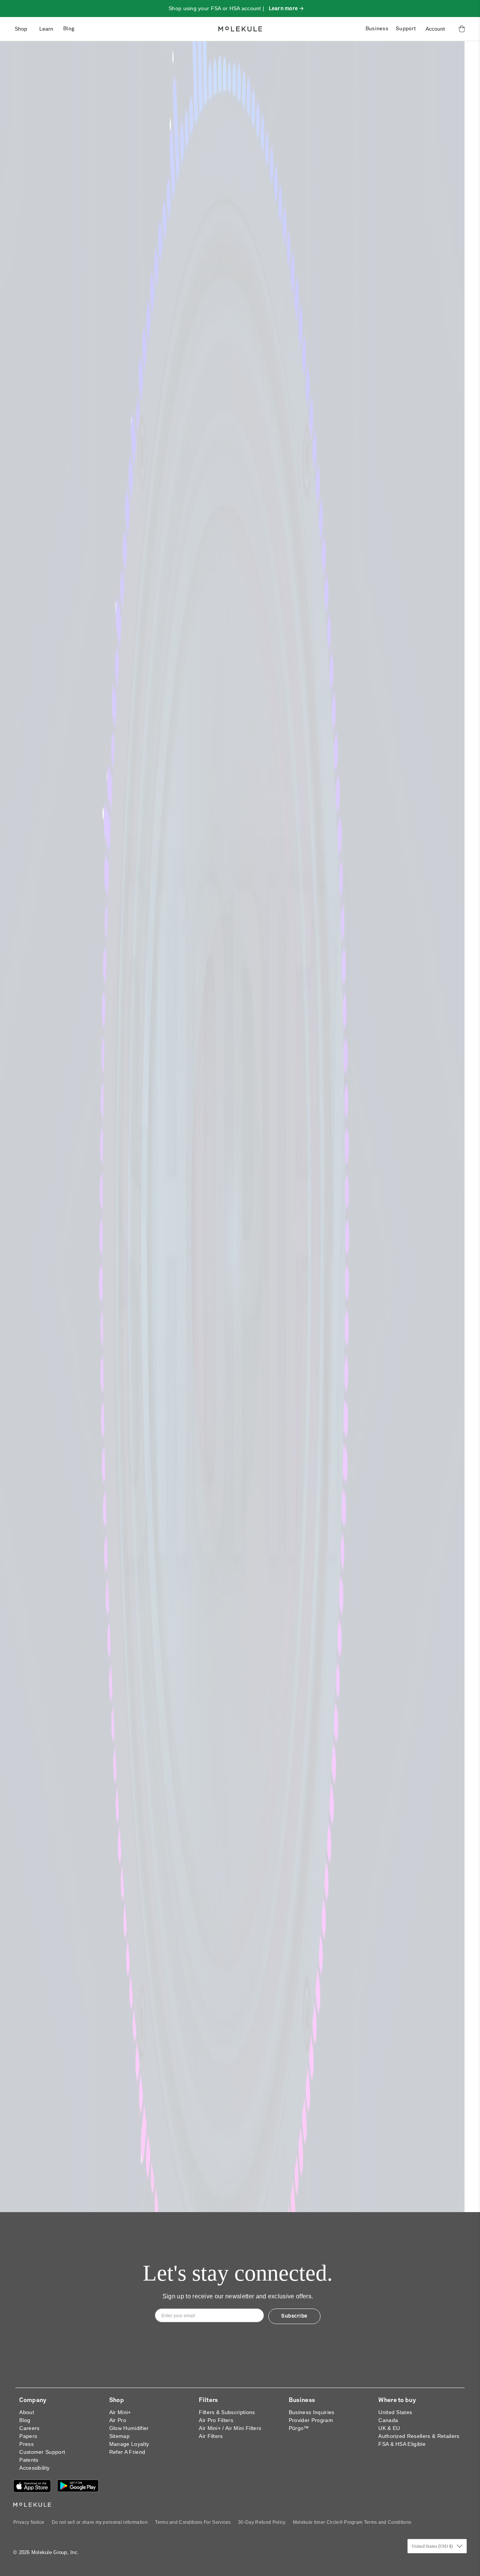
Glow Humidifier (129, 2428)
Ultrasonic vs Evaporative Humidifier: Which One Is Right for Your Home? (240, 1116)
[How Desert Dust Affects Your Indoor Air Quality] (390, 674)
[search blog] (438, 85)
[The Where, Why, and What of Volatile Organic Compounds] (390, 2015)
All (240, 583)
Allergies (336, 514)
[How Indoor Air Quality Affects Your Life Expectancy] (90, 853)
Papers (28, 2436)
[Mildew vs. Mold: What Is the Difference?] (390, 394)
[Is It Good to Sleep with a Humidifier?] (390, 1636)
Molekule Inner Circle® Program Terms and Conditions (352, 2522)
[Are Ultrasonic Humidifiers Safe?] (90, 1032)
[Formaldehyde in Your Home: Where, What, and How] (90, 1636)
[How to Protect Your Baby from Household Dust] (240, 853)
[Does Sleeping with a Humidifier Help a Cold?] (390, 1837)
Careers (29, 2428)
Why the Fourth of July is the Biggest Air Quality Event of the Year (234, 1307)
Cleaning (186, 1744)
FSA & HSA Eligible (402, 2444)
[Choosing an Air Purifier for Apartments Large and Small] (90, 1423)
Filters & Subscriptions (227, 2412)
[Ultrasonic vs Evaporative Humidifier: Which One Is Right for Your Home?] (240, 1032)
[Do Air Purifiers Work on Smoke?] (240, 1636)
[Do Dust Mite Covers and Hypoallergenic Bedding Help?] (390, 1222)
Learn (46, 29)
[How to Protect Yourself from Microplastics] (240, 394)
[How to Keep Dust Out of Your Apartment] (240, 2015)
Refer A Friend (127, 2452)
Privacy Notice (29, 2522)
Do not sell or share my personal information (100, 2522)
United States (395, 2412)
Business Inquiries (312, 2412)
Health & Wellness (359, 292)
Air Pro (118, 2420)
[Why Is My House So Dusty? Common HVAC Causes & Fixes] (390, 853)
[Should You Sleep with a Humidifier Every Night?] (240, 1837)
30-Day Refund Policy (262, 2522)
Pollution (408, 292)
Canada (388, 2420)
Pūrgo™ (299, 2428)
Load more (240, 2170)
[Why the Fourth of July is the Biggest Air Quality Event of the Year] (240, 1222)
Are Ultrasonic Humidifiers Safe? (87, 1104)
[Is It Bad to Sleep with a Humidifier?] (90, 1837)
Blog (69, 29)
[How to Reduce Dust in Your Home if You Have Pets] (90, 674)
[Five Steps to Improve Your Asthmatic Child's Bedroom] (240, 1423)
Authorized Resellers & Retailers (419, 2436)
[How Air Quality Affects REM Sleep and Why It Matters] (90, 1222)
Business (377, 29)
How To (32, 1543)
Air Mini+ (120, 2412)
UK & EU (389, 2428)
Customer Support (42, 2452)
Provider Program (311, 2420)
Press (26, 2444)
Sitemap (119, 2436)
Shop (21, 29)
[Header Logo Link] (240, 29)
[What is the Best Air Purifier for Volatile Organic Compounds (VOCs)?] (390, 1423)
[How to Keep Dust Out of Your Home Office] (390, 1032)
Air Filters (211, 2436)
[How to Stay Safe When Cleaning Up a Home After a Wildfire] (90, 394)
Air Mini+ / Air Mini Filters (230, 2428)
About (27, 2412)
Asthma (370, 514)
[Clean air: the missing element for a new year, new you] (165, 228)
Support (406, 29)
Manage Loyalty (129, 2444)
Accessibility (34, 2468)
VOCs (329, 1543)
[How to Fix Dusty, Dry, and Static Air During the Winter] (240, 674)
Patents (29, 2460)
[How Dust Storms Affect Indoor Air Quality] (90, 2015)
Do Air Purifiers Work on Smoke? (236, 1709)
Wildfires (36, 514)
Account (435, 29)
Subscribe (294, 2316)
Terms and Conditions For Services (193, 2522)
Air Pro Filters (216, 2420)
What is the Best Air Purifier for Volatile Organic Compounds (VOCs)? (384, 1508)
